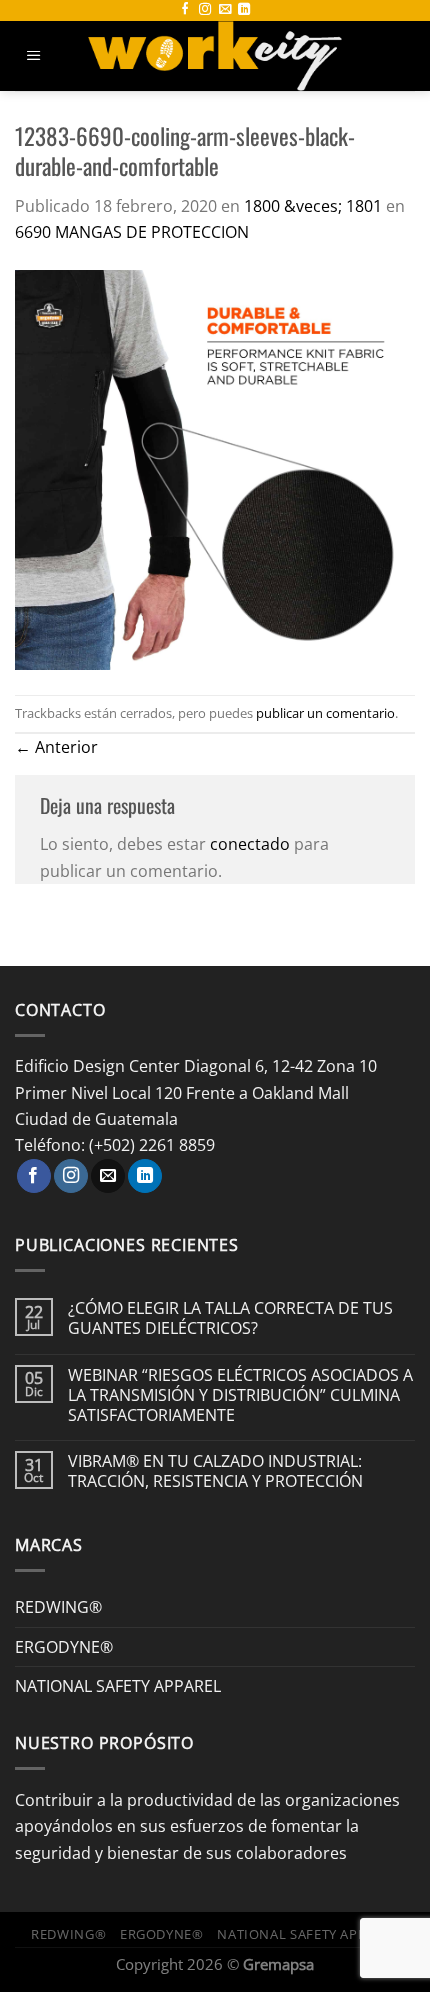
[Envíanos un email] (225, 10)
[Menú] (34, 56)
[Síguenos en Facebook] (185, 10)
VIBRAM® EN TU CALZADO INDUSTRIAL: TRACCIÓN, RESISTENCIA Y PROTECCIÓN (215, 1471)
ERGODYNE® (64, 1646)
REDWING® (58, 1606)
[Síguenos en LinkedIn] (244, 10)
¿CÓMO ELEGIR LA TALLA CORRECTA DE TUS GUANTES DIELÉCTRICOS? (230, 1318)
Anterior (56, 746)
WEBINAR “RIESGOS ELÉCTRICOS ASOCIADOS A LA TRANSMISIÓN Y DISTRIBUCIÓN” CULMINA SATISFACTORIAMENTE (240, 1394)
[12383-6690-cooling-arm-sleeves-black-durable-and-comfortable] (215, 468)
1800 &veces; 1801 (313, 205)
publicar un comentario (325, 713)
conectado (250, 843)
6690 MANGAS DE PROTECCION (132, 231)
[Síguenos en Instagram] (205, 10)
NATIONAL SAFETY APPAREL (118, 1685)
